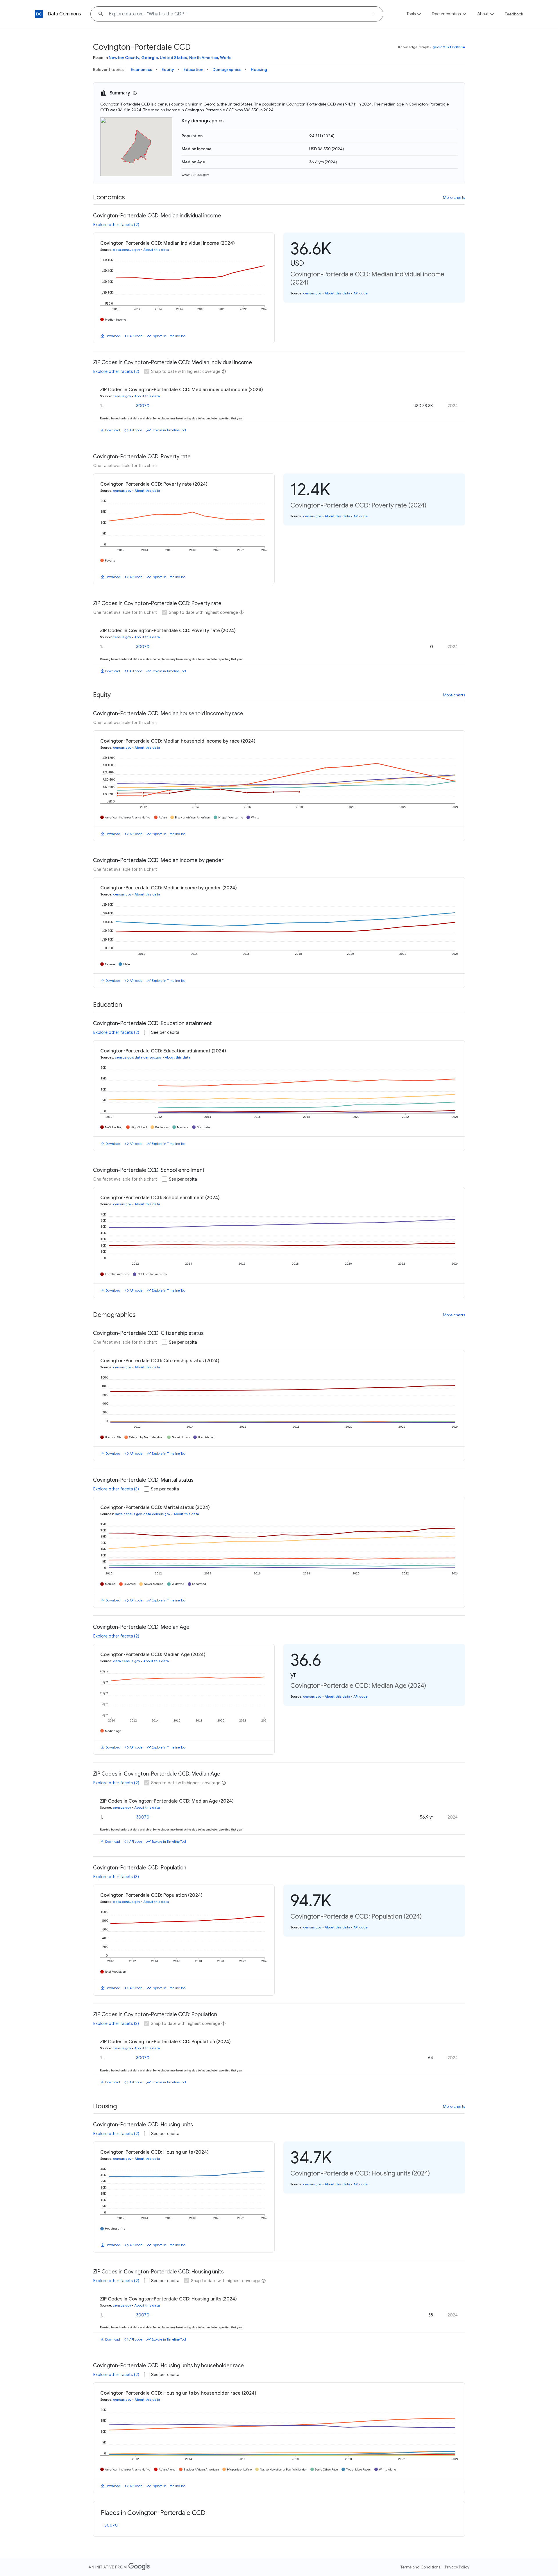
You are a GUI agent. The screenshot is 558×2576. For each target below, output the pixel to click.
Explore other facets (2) (116, 225)
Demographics (227, 69)
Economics (142, 69)
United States (174, 58)
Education (193, 69)
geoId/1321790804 (449, 47)
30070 (143, 406)
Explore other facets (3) (116, 1489)
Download (113, 336)
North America (204, 58)
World (226, 58)
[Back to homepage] (39, 14)
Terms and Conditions (420, 2567)
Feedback (514, 14)
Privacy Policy (457, 2567)
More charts (454, 197)
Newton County (124, 58)
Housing (259, 69)
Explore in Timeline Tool (169, 336)
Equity (168, 69)
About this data (156, 250)
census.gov (312, 293)
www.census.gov (195, 175)
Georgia (150, 58)
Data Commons (64, 14)
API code (136, 336)
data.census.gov (127, 250)
